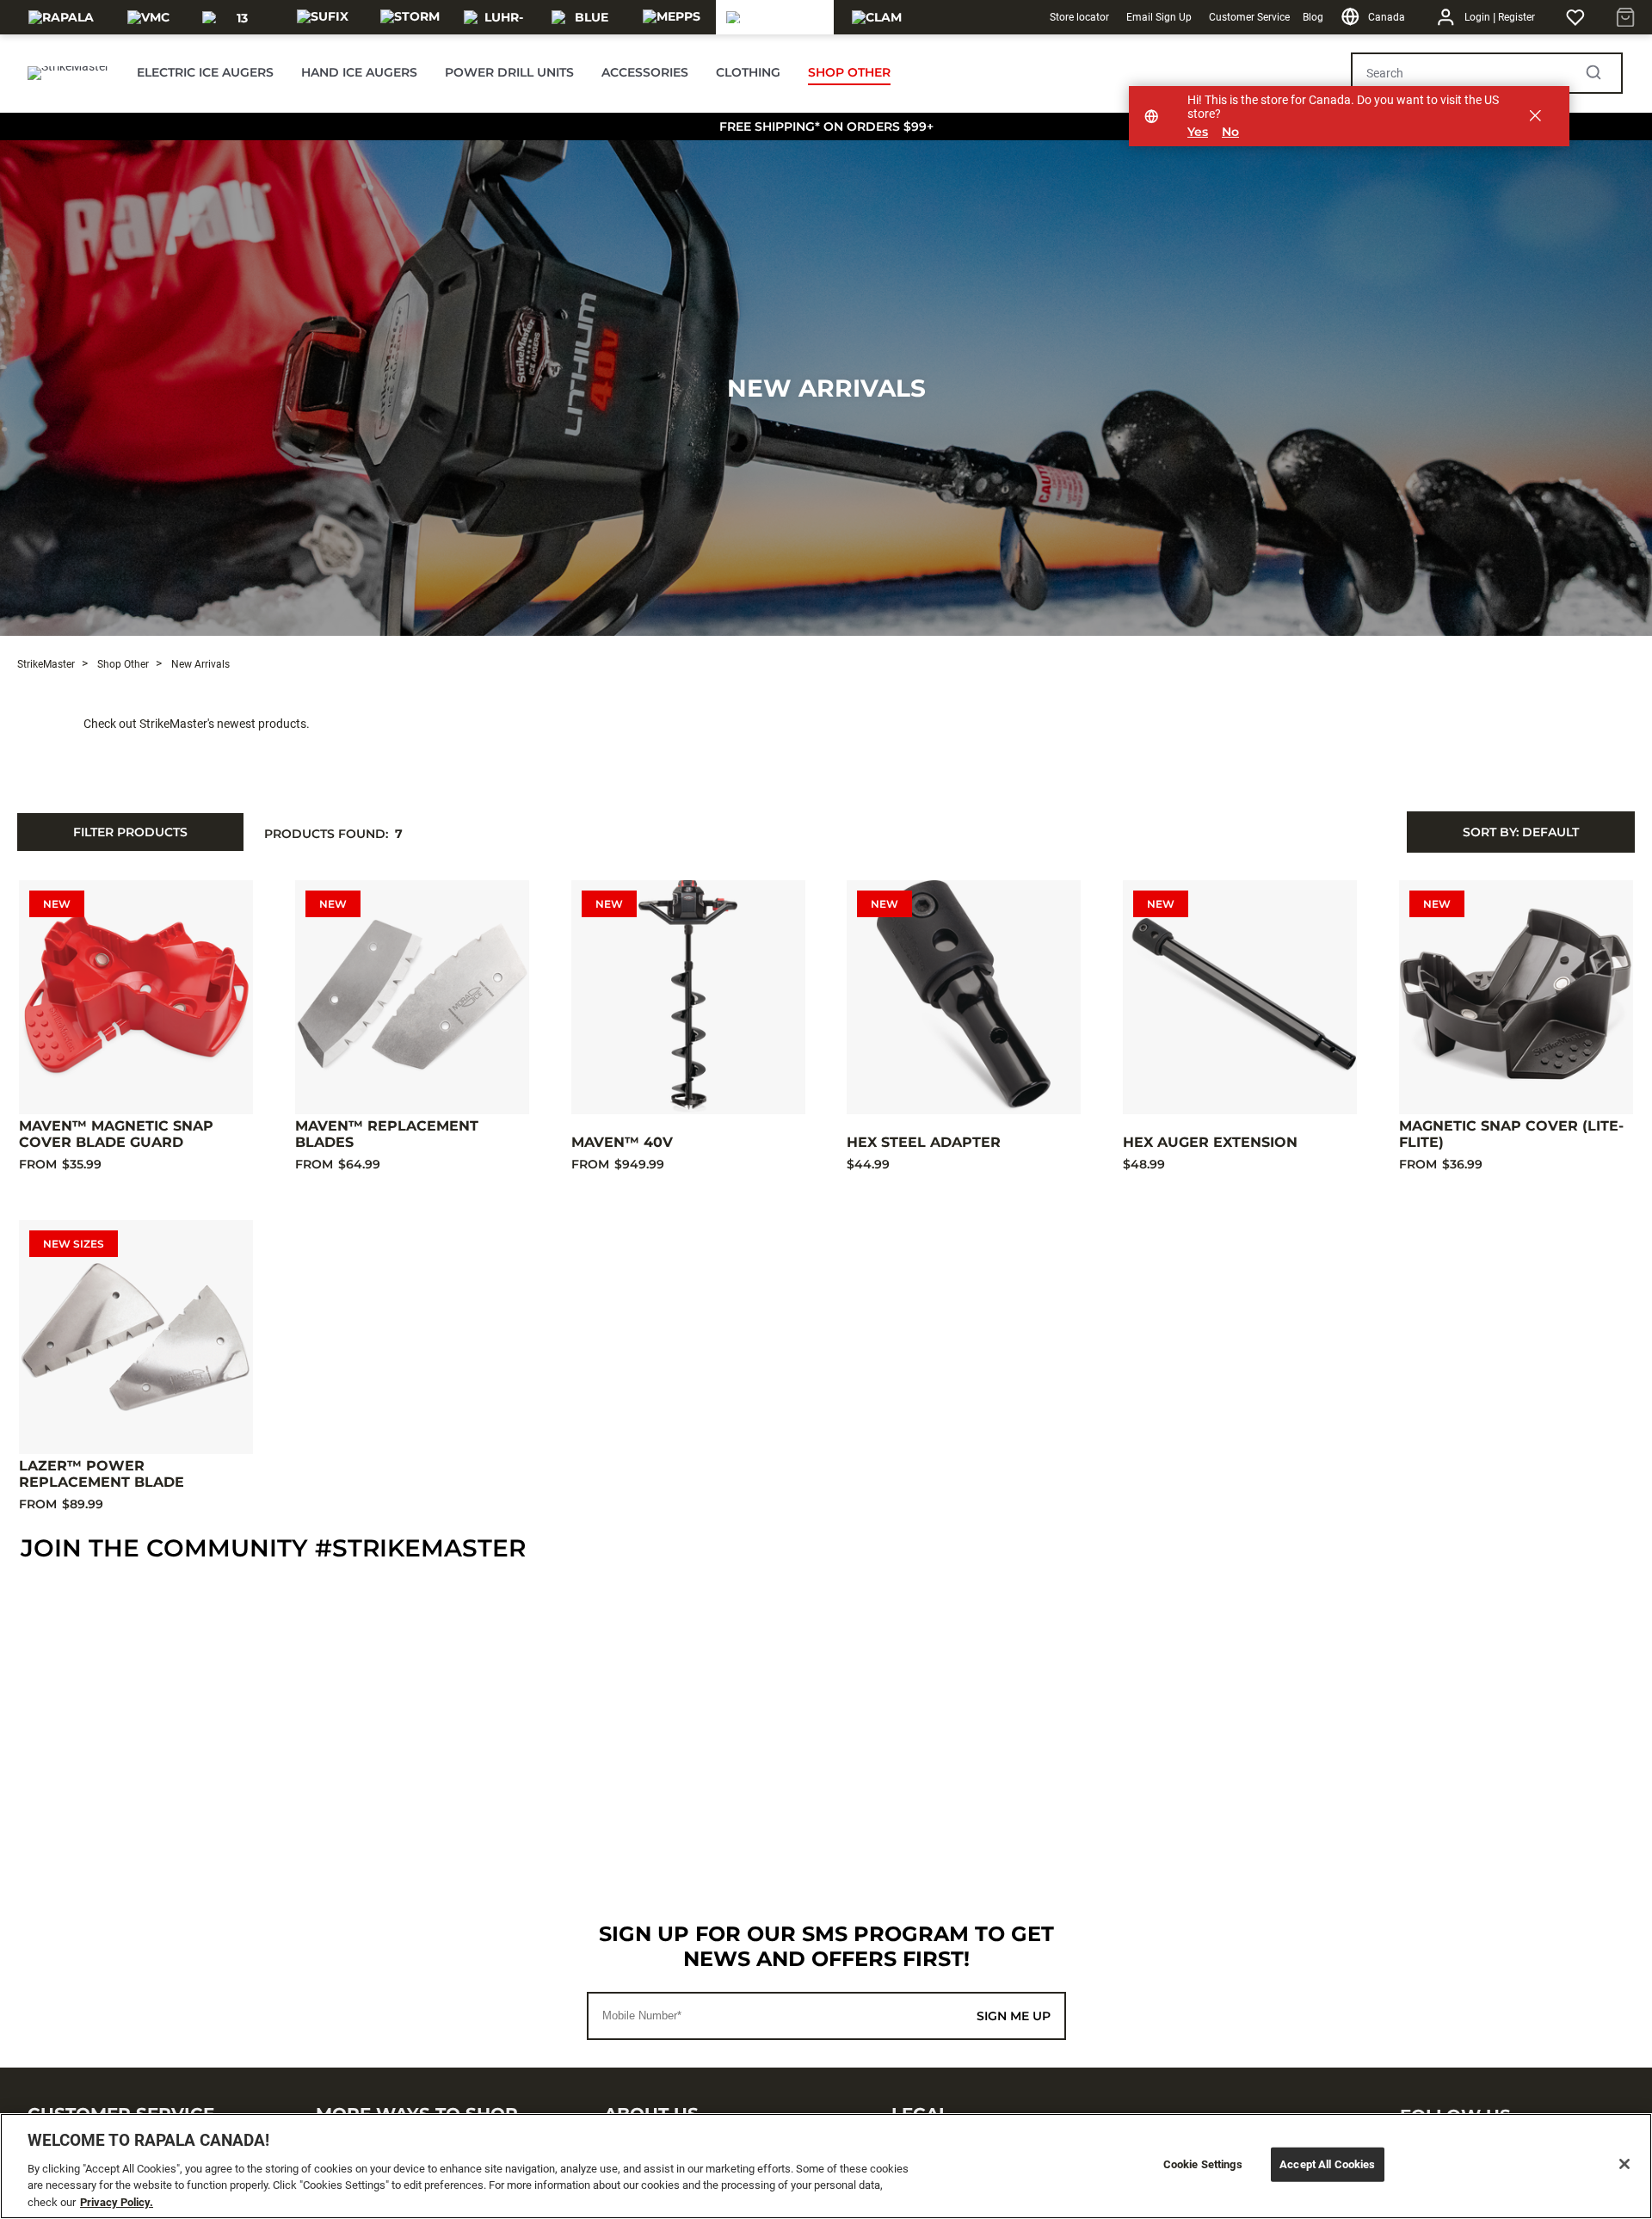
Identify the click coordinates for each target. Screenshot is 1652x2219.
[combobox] (1521, 832)
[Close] (1624, 2164)
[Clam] (877, 17)
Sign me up (1014, 2016)
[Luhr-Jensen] (497, 17)
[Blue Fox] (585, 17)
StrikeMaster (46, 664)
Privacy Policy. (117, 2201)
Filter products (130, 832)
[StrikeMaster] (775, 17)
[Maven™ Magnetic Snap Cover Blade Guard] (136, 997)
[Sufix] (323, 17)
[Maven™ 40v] (688, 997)
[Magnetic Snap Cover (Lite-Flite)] (1516, 997)
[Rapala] (61, 17)
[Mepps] (672, 17)
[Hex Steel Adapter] (964, 997)
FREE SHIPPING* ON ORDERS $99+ (826, 126)
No (1230, 132)
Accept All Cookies (1327, 2164)
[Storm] (410, 17)
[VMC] (148, 17)
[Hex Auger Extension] (1240, 997)
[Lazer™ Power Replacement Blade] (136, 1337)
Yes (1198, 132)
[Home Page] (68, 73)
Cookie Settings (1203, 2164)
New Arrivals (826, 388)
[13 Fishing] (235, 17)
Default (1521, 832)
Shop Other (122, 664)
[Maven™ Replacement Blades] (412, 997)
